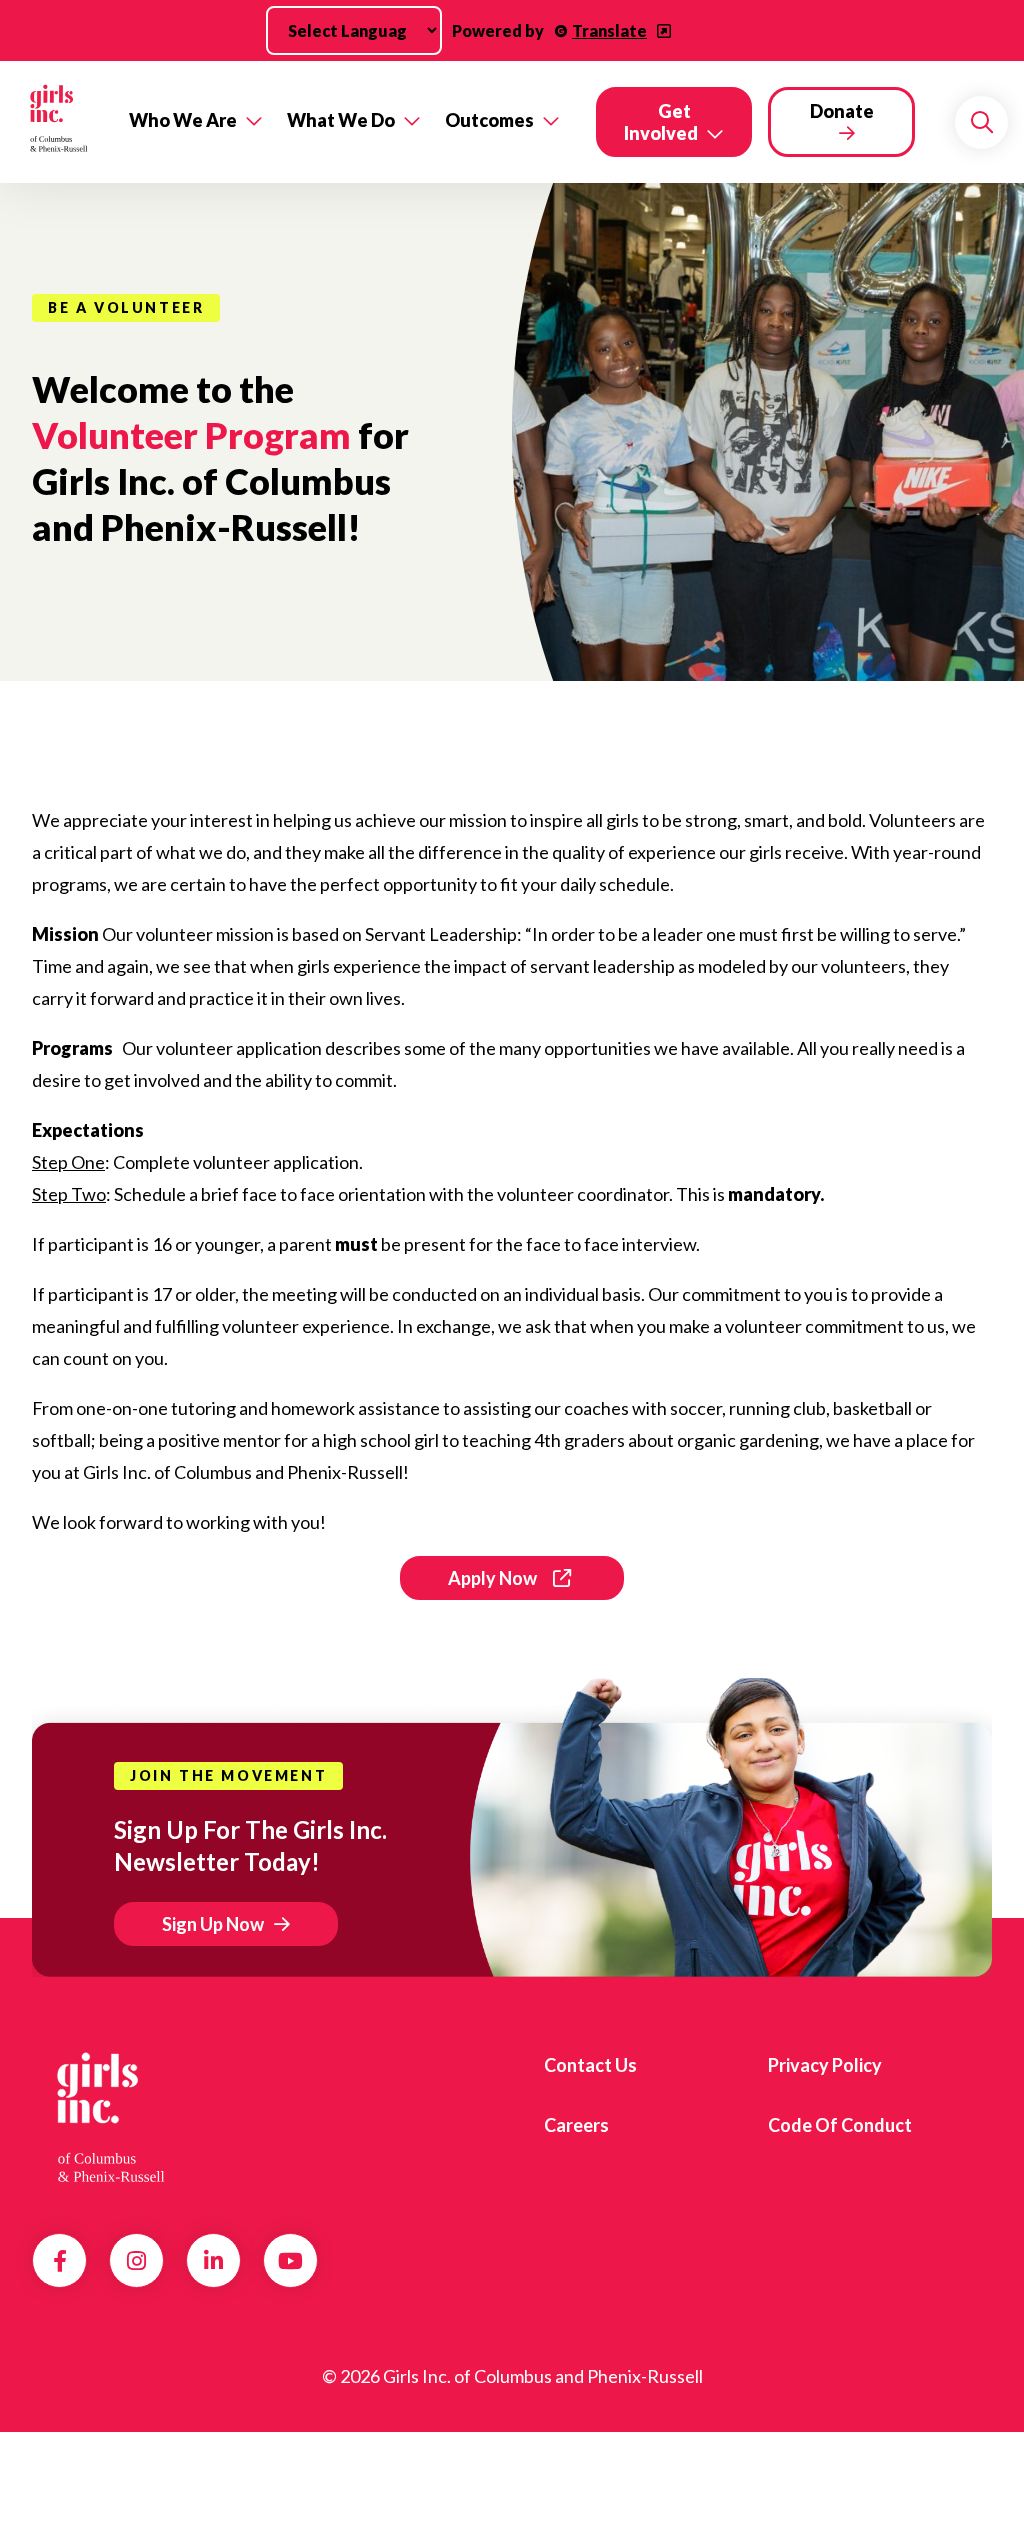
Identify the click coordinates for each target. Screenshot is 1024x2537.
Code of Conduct (840, 2125)
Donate (842, 111)
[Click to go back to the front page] (58, 122)
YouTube (290, 2261)
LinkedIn (213, 2261)
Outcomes (489, 120)
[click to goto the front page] (113, 2118)
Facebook (60, 2261)
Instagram (136, 2261)
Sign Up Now (213, 1924)
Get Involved (661, 122)
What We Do (341, 120)
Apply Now (492, 1578)
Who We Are (183, 120)
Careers (576, 2125)
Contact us (590, 2065)
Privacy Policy (825, 2065)
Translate (609, 30)
